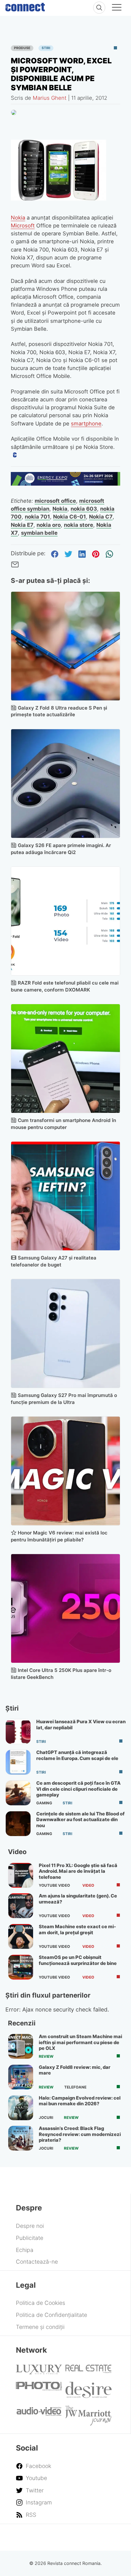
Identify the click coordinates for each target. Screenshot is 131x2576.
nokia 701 (37, 517)
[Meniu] (117, 8)
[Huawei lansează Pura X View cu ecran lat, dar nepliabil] (18, 1731)
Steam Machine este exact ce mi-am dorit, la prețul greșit (77, 1929)
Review (46, 2056)
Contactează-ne (37, 2262)
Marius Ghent (50, 98)
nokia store (79, 525)
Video (88, 1885)
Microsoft (23, 226)
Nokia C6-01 (69, 517)
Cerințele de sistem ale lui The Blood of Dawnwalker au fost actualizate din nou (80, 1820)
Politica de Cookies (41, 2303)
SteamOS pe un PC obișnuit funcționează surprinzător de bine (78, 1960)
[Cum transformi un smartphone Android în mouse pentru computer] (66, 1058)
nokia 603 (84, 509)
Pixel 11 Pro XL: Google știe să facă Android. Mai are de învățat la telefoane (78, 1871)
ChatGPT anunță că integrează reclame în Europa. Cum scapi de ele (77, 1755)
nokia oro (49, 525)
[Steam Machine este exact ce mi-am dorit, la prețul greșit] (21, 1936)
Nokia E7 (22, 525)
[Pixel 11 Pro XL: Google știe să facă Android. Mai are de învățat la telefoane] (21, 1875)
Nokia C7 (101, 517)
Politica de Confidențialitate (52, 2315)
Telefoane (75, 2087)
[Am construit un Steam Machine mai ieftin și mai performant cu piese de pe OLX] (21, 2046)
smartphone (86, 424)
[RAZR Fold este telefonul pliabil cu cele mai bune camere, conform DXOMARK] (66, 921)
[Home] (25, 6)
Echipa (25, 2250)
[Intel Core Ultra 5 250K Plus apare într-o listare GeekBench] (66, 1608)
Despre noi (30, 2226)
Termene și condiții (40, 2327)
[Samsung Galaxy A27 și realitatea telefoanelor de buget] (66, 1196)
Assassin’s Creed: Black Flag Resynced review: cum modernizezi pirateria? (80, 2134)
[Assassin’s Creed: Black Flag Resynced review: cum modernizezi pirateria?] (21, 2138)
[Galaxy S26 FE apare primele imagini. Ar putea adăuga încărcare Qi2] (66, 784)
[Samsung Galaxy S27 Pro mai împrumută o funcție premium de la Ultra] (66, 1333)
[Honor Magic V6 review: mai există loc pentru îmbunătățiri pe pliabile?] (66, 1471)
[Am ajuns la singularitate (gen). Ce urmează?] (21, 1906)
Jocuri (46, 2118)
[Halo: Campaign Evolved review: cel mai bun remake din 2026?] (21, 2108)
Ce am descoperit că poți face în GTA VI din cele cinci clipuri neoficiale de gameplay (78, 1789)
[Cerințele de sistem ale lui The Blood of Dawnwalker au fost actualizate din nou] (18, 1824)
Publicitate (30, 2238)
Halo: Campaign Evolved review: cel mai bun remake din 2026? (80, 2101)
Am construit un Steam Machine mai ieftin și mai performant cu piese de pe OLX (80, 2042)
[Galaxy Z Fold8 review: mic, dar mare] (21, 2077)
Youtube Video (54, 1885)
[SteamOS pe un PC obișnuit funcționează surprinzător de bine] (21, 1967)
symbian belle (39, 533)
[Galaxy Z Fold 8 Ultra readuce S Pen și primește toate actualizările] (66, 646)
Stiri (46, 48)
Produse (22, 48)
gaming (44, 1803)
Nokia (18, 218)
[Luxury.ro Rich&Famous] (39, 2372)
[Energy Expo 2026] (66, 484)
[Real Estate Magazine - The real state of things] (89, 2371)
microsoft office (55, 501)
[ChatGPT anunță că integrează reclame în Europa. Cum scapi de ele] (18, 1762)
